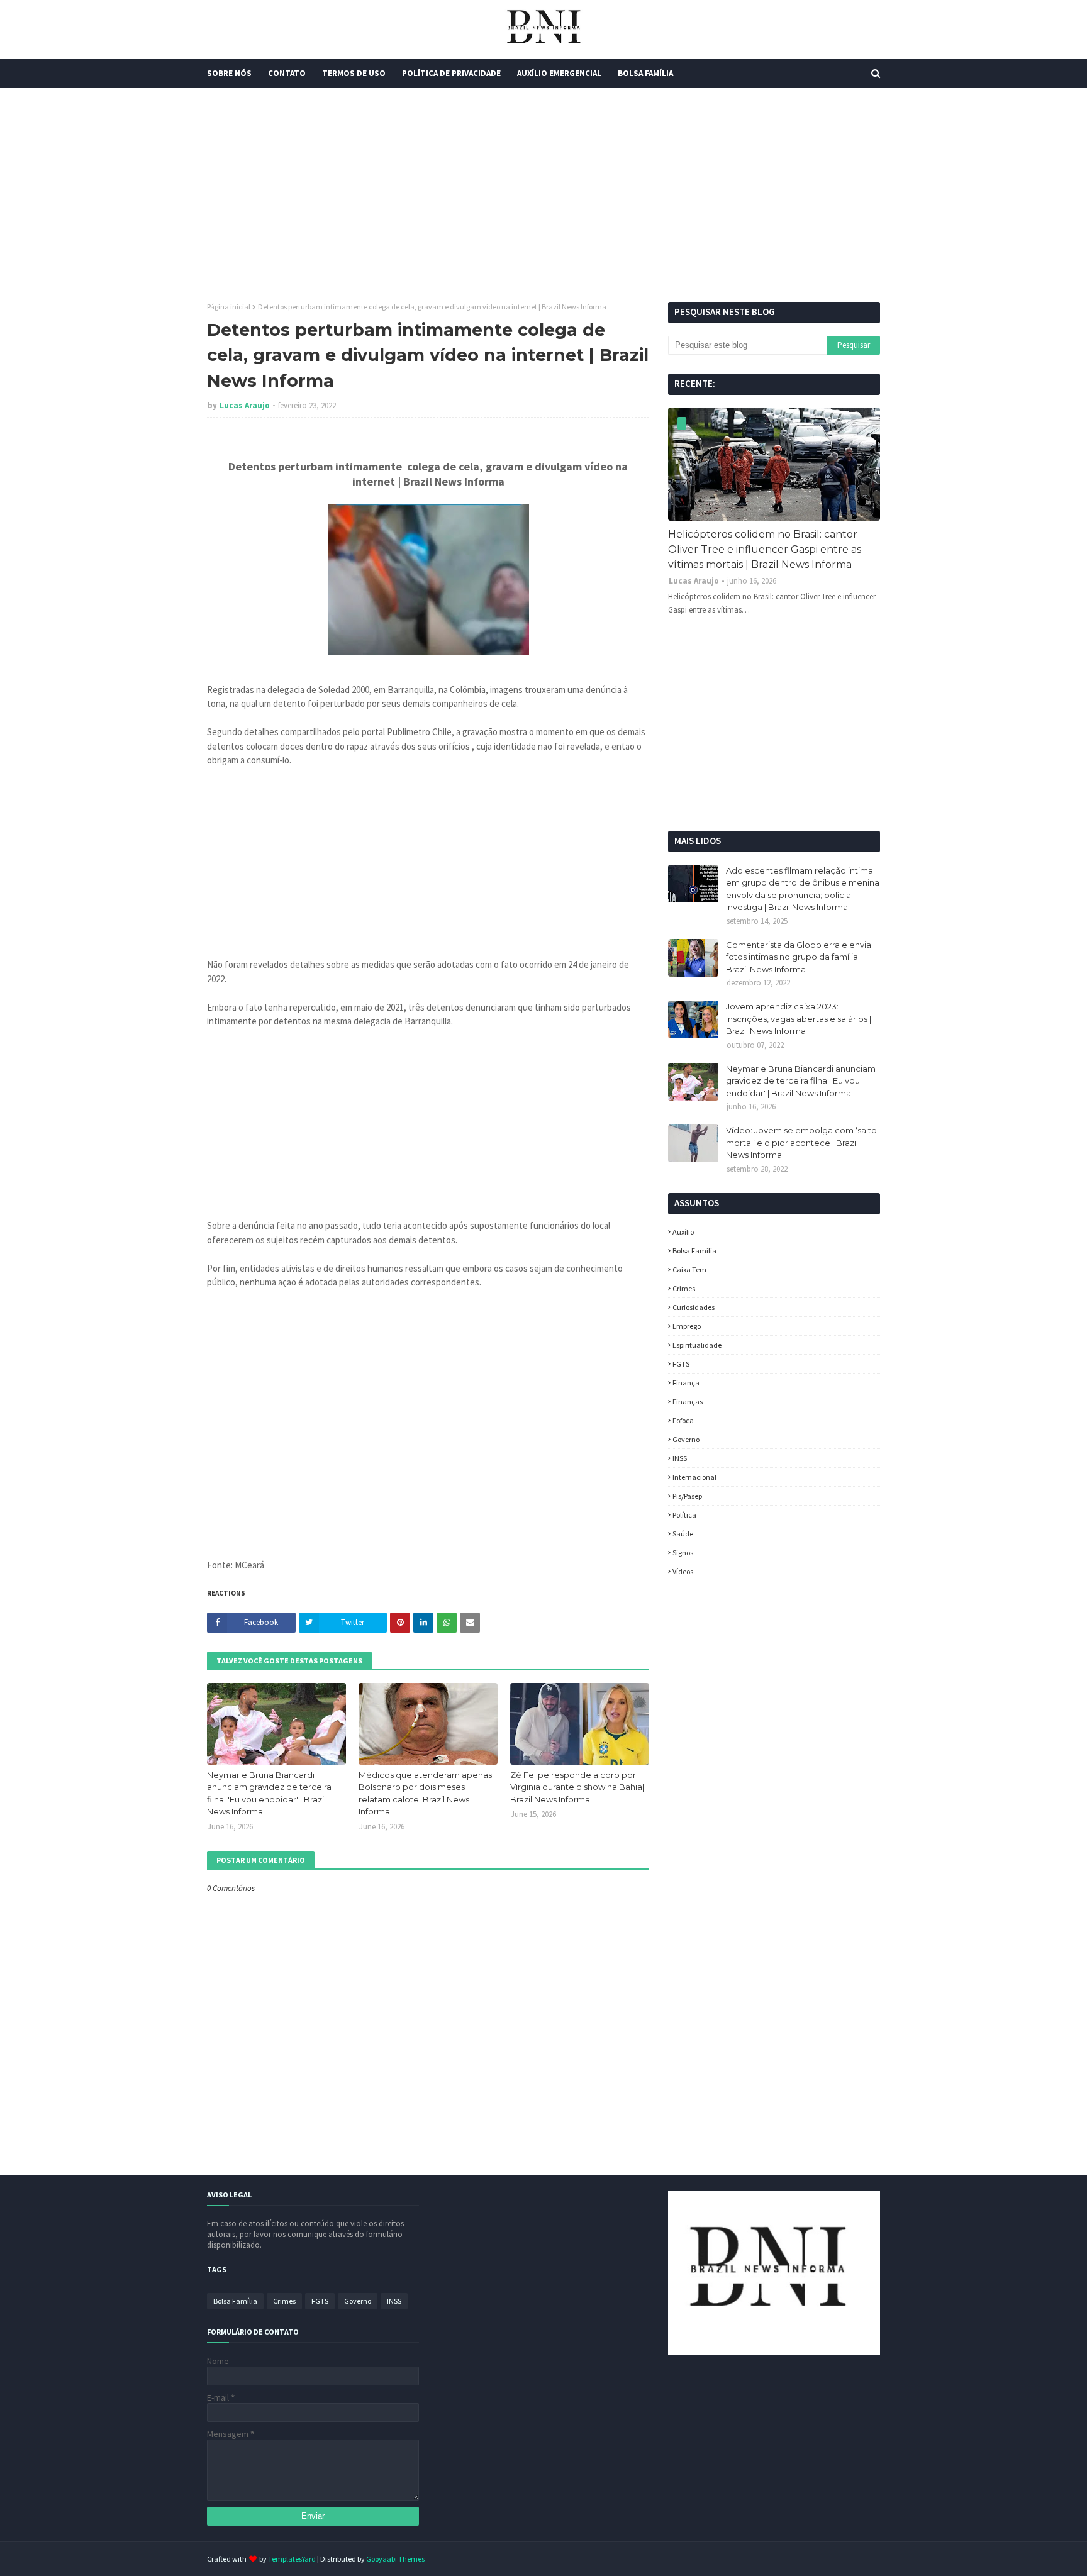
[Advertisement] (543, 195)
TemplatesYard (292, 2559)
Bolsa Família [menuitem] (645, 73)
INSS (680, 1458)
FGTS (681, 1364)
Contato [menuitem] (287, 73)
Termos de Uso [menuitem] (354, 73)
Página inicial (229, 307)
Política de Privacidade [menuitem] (451, 73)
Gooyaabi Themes (395, 2559)
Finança (686, 1383)
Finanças (688, 1402)
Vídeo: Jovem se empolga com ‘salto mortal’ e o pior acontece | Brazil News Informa (801, 1142)
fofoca (683, 1420)
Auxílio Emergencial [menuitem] (559, 73)
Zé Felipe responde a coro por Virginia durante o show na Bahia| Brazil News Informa (577, 1787)
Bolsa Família (694, 1251)
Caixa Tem (689, 1269)
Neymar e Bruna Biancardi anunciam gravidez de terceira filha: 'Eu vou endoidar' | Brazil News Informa (269, 1793)
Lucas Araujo (245, 405)
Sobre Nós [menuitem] (229, 73)
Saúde (683, 1534)
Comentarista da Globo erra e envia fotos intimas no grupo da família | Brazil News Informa (799, 957)
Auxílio (683, 1232)
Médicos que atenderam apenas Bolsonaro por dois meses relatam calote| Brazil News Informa (425, 1793)
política (684, 1515)
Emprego (687, 1326)
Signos (683, 1552)
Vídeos (683, 1571)
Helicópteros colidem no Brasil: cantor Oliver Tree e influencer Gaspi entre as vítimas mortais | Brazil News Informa (765, 549)
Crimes (684, 1288)
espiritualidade (697, 1345)
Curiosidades (694, 1307)
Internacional (694, 1477)
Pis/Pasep (687, 1496)
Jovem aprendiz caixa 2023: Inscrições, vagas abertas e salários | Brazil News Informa (799, 1019)
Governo (686, 1439)
